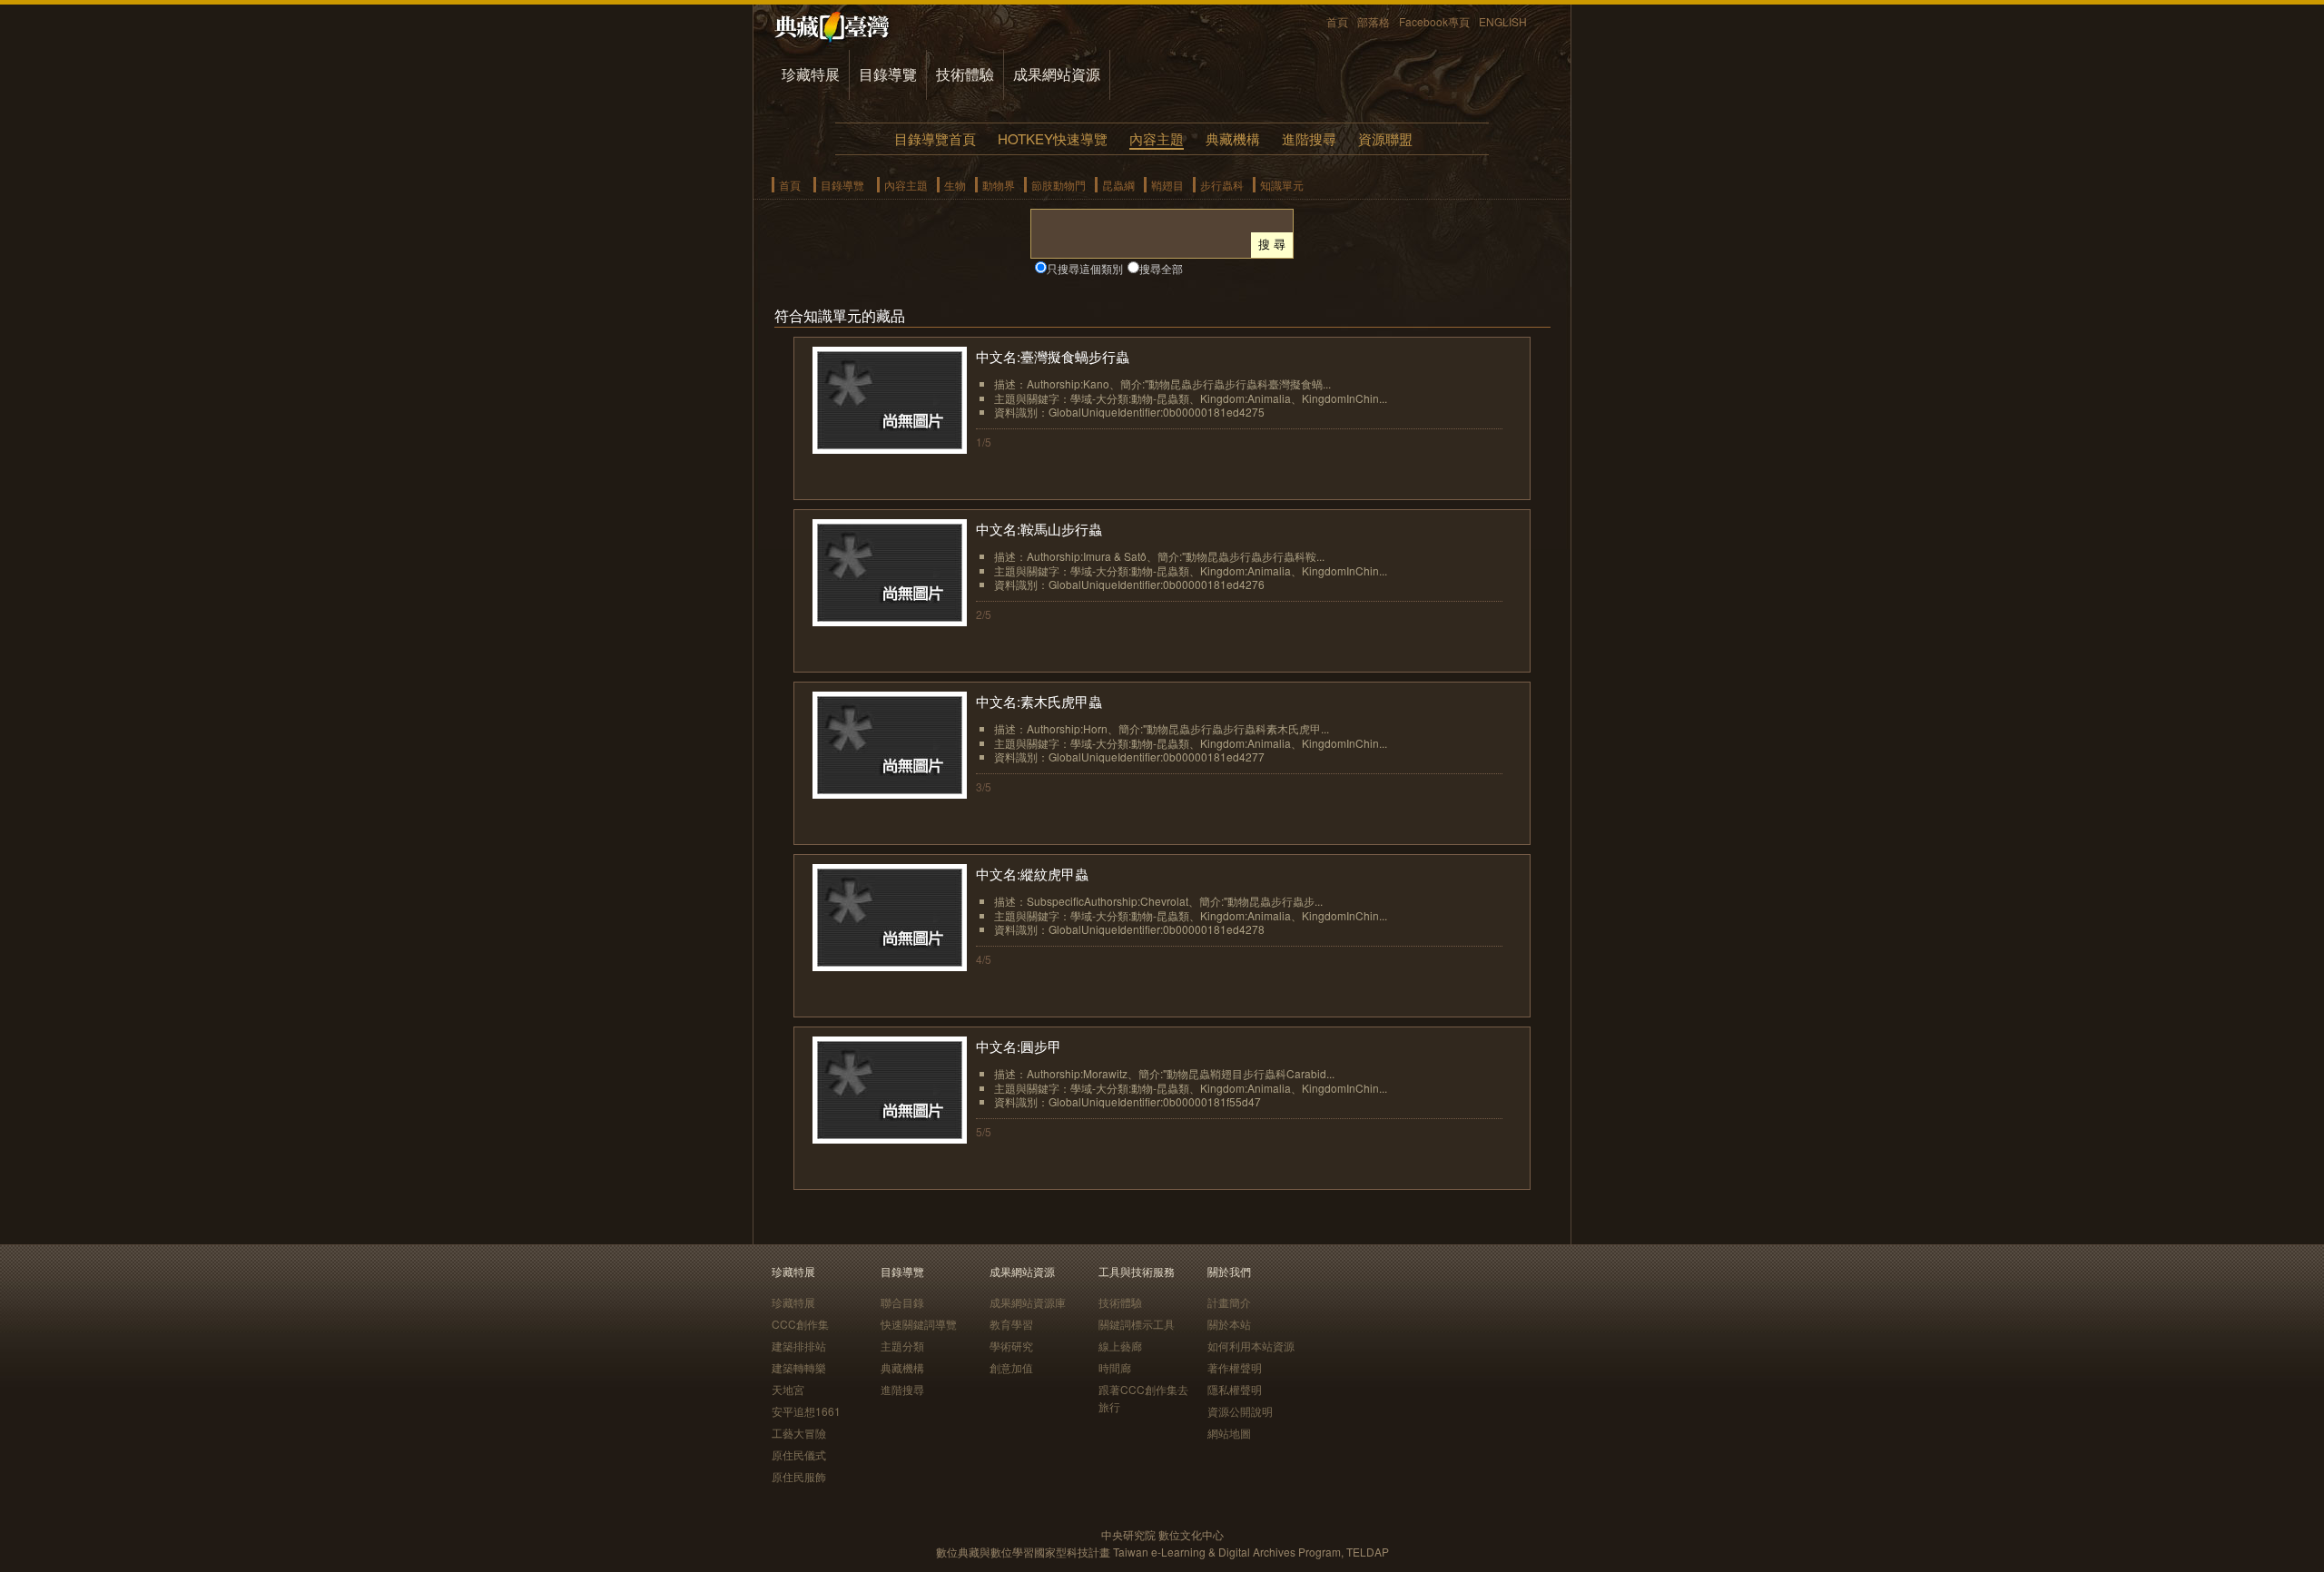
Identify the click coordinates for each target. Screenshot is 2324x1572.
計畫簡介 (1229, 1302)
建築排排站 (799, 1346)
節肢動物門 (1059, 185)
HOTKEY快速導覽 (1053, 138)
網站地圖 (1229, 1433)
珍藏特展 (811, 74)
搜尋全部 (1161, 268)
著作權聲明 (1235, 1367)
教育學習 (1011, 1324)
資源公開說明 (1240, 1411)
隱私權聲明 (1235, 1389)
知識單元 (1282, 185)
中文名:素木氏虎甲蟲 (1039, 701)
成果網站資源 (1057, 74)
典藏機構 (1233, 138)
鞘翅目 (1167, 185)
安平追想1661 (806, 1411)
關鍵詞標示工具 (1137, 1324)
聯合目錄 (902, 1302)
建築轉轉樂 (799, 1367)
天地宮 (788, 1389)
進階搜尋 (1309, 138)
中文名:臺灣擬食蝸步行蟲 (1053, 356)
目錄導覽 (888, 74)
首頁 (1337, 21)
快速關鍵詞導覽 (919, 1324)
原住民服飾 (799, 1476)
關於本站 (1229, 1324)
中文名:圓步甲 (1019, 1046)
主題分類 (902, 1346)
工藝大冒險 (799, 1433)
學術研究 (1011, 1346)
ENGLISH (1503, 21)
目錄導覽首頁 (935, 138)
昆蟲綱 (1118, 185)
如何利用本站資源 (1251, 1346)
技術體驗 (965, 74)
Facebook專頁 (1434, 21)
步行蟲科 (1222, 185)
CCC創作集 (800, 1324)
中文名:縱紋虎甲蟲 (1032, 874)
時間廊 (1115, 1367)
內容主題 (1157, 138)
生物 (955, 185)
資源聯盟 (1385, 138)
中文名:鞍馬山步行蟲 (1039, 529)
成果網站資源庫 (1028, 1302)
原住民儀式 (799, 1454)
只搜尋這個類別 (1085, 268)
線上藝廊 (1120, 1346)
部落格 (1374, 21)
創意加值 (1011, 1367)
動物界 (999, 185)
